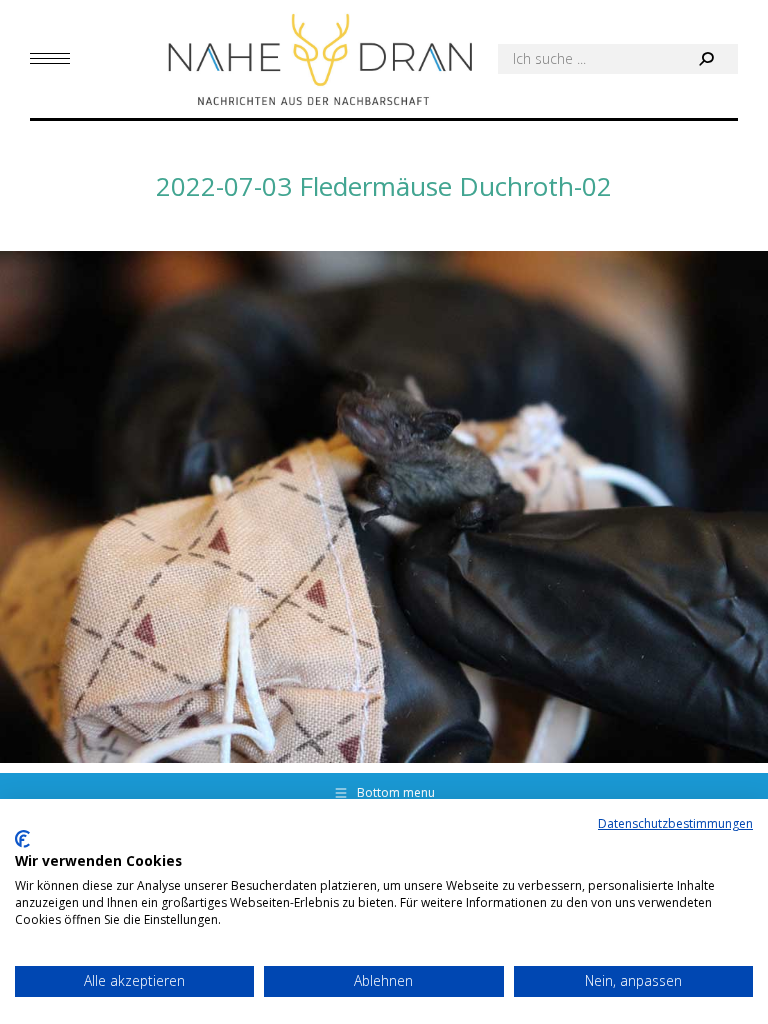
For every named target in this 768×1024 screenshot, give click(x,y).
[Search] (706, 59)
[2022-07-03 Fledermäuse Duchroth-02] (384, 507)
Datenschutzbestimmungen (675, 823)
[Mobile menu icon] (50, 58)
